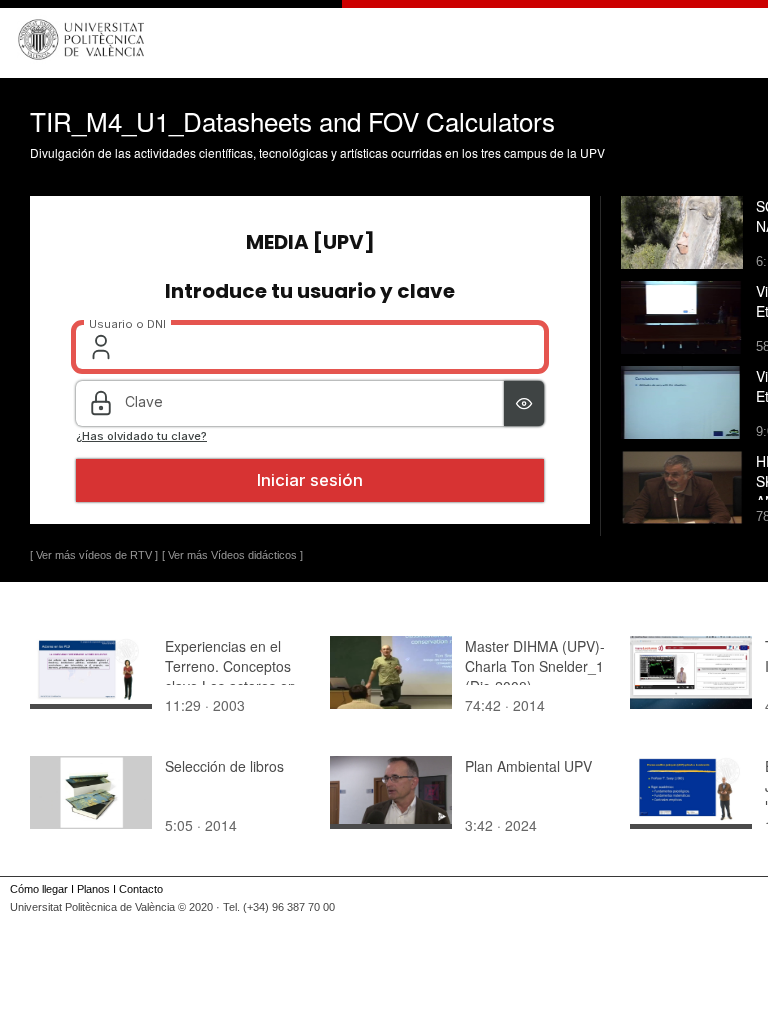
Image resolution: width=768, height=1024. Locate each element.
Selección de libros (224, 766)
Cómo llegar (39, 889)
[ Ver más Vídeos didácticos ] (232, 555)
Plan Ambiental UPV (528, 766)
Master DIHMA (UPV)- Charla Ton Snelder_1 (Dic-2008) (535, 666)
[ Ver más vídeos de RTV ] (94, 555)
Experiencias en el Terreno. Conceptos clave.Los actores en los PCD (230, 676)
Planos (93, 889)
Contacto (141, 889)
